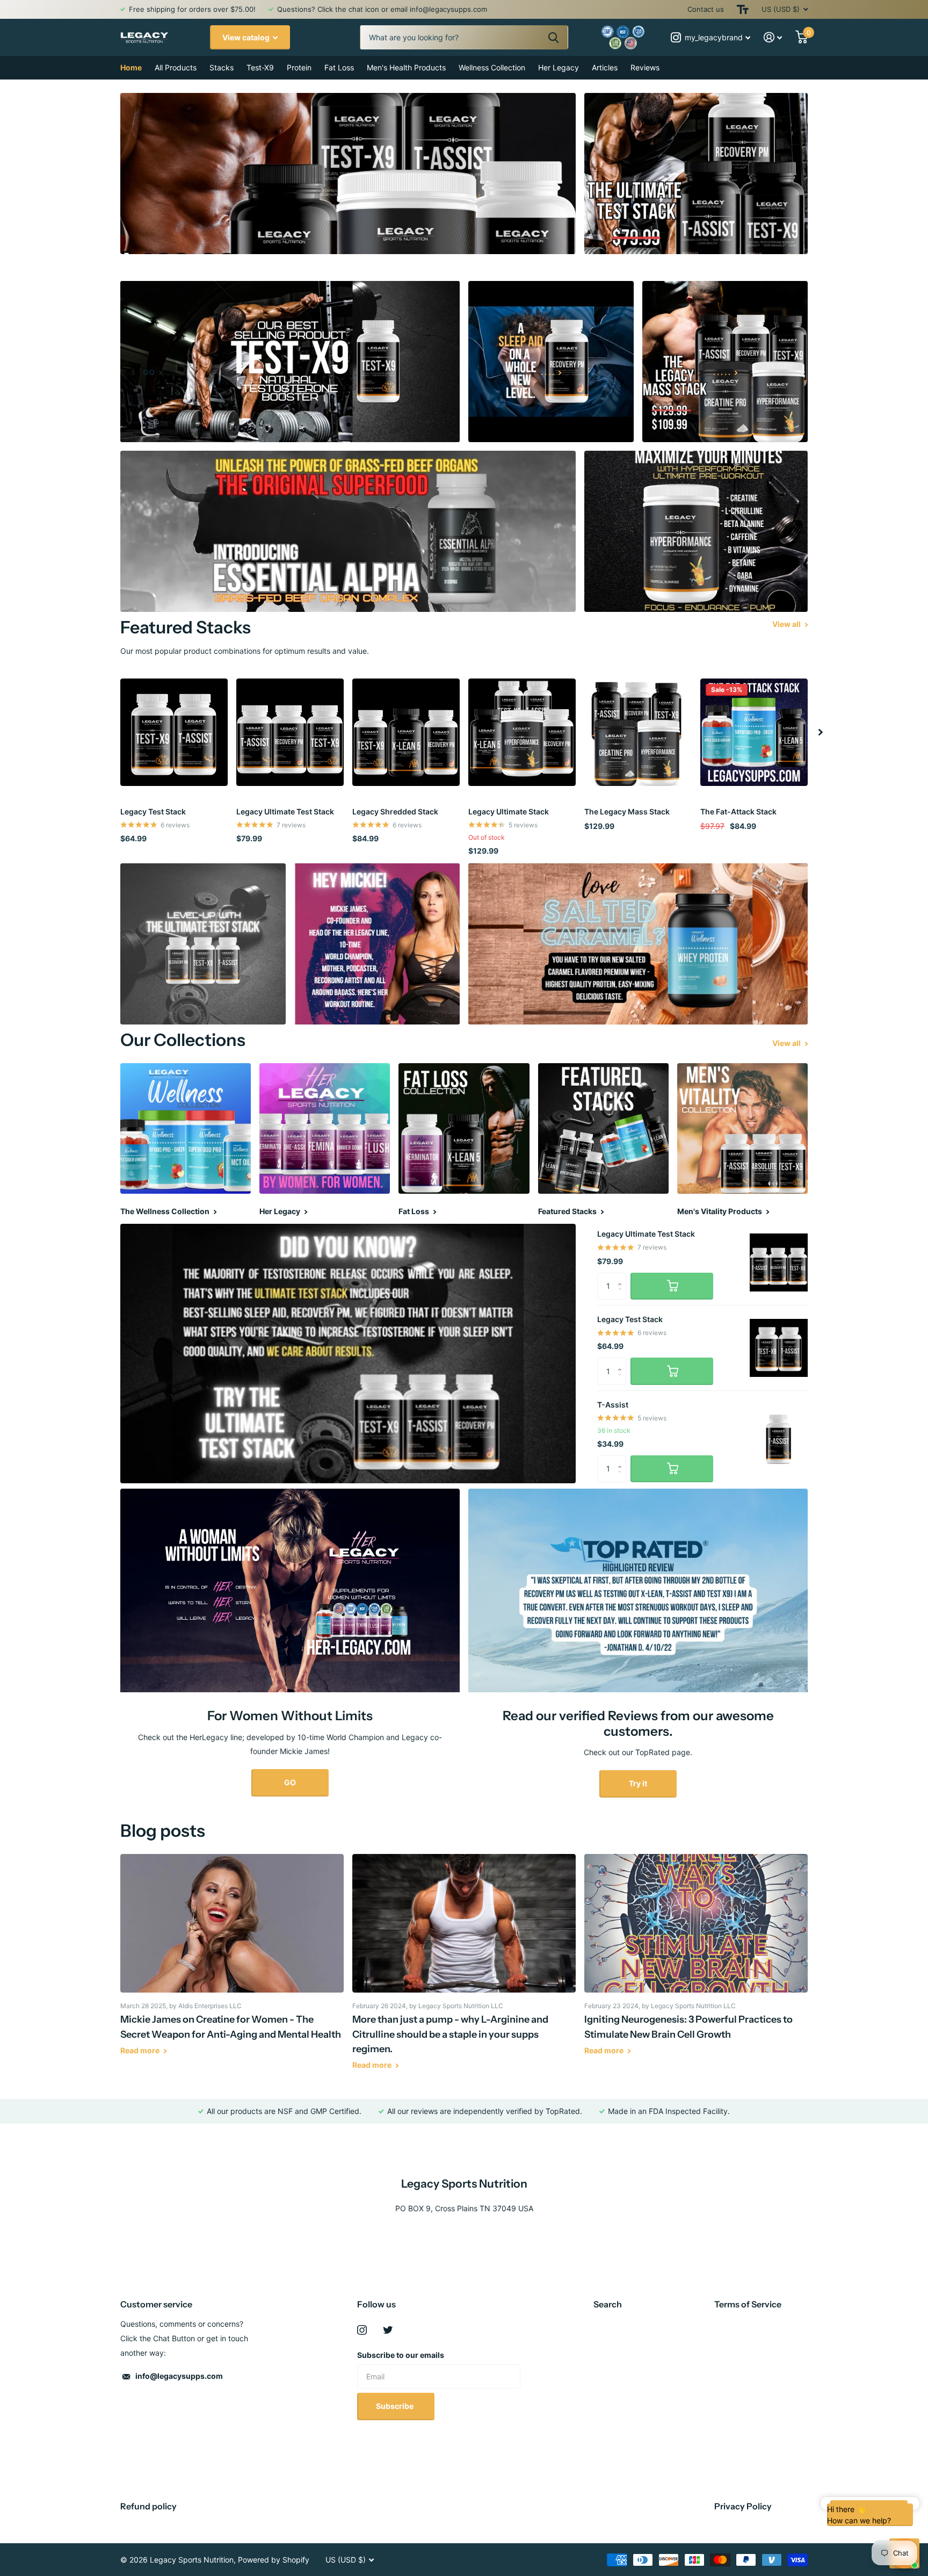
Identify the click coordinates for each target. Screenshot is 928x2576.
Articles (605, 67)
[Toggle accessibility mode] (743, 9)
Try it (638, 1783)
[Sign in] (773, 37)
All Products (176, 67)
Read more (141, 2050)
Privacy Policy (743, 2506)
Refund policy (148, 2506)
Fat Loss (339, 67)
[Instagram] (362, 2330)
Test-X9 (260, 67)
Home (131, 67)
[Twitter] (388, 2330)
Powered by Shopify (274, 2560)
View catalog (247, 37)
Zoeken (553, 37)
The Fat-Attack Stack (738, 811)
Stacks (222, 67)
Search (608, 2304)
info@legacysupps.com (179, 2376)
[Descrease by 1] (622, 1296)
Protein (299, 67)
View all (787, 624)
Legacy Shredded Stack (395, 811)
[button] (821, 732)
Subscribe (396, 2406)
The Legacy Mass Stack (627, 811)
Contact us (706, 9)
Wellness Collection (492, 67)
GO (290, 1782)
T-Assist (613, 1405)
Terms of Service (748, 2304)
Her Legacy (559, 67)
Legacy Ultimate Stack (509, 811)
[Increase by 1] (622, 1277)
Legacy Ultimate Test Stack (285, 811)
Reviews (645, 67)
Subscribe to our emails (401, 2355)
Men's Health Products (406, 67)
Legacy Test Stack (153, 811)
